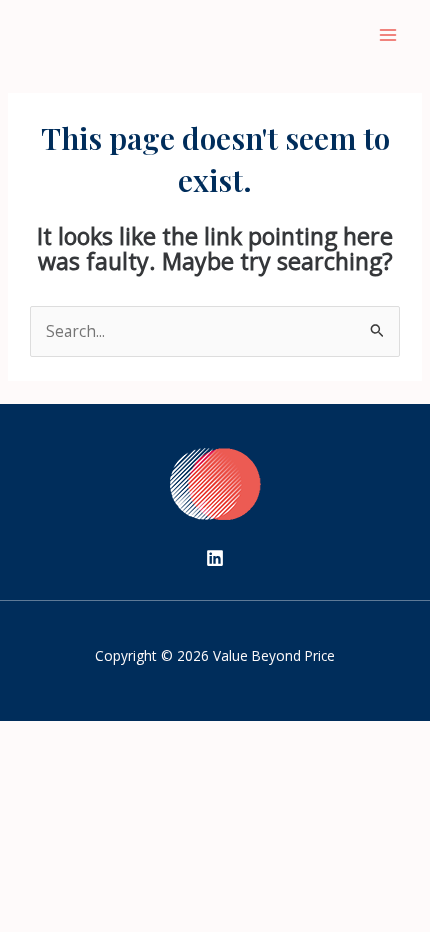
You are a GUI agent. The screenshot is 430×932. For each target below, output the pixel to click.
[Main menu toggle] (388, 34)
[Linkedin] (215, 558)
